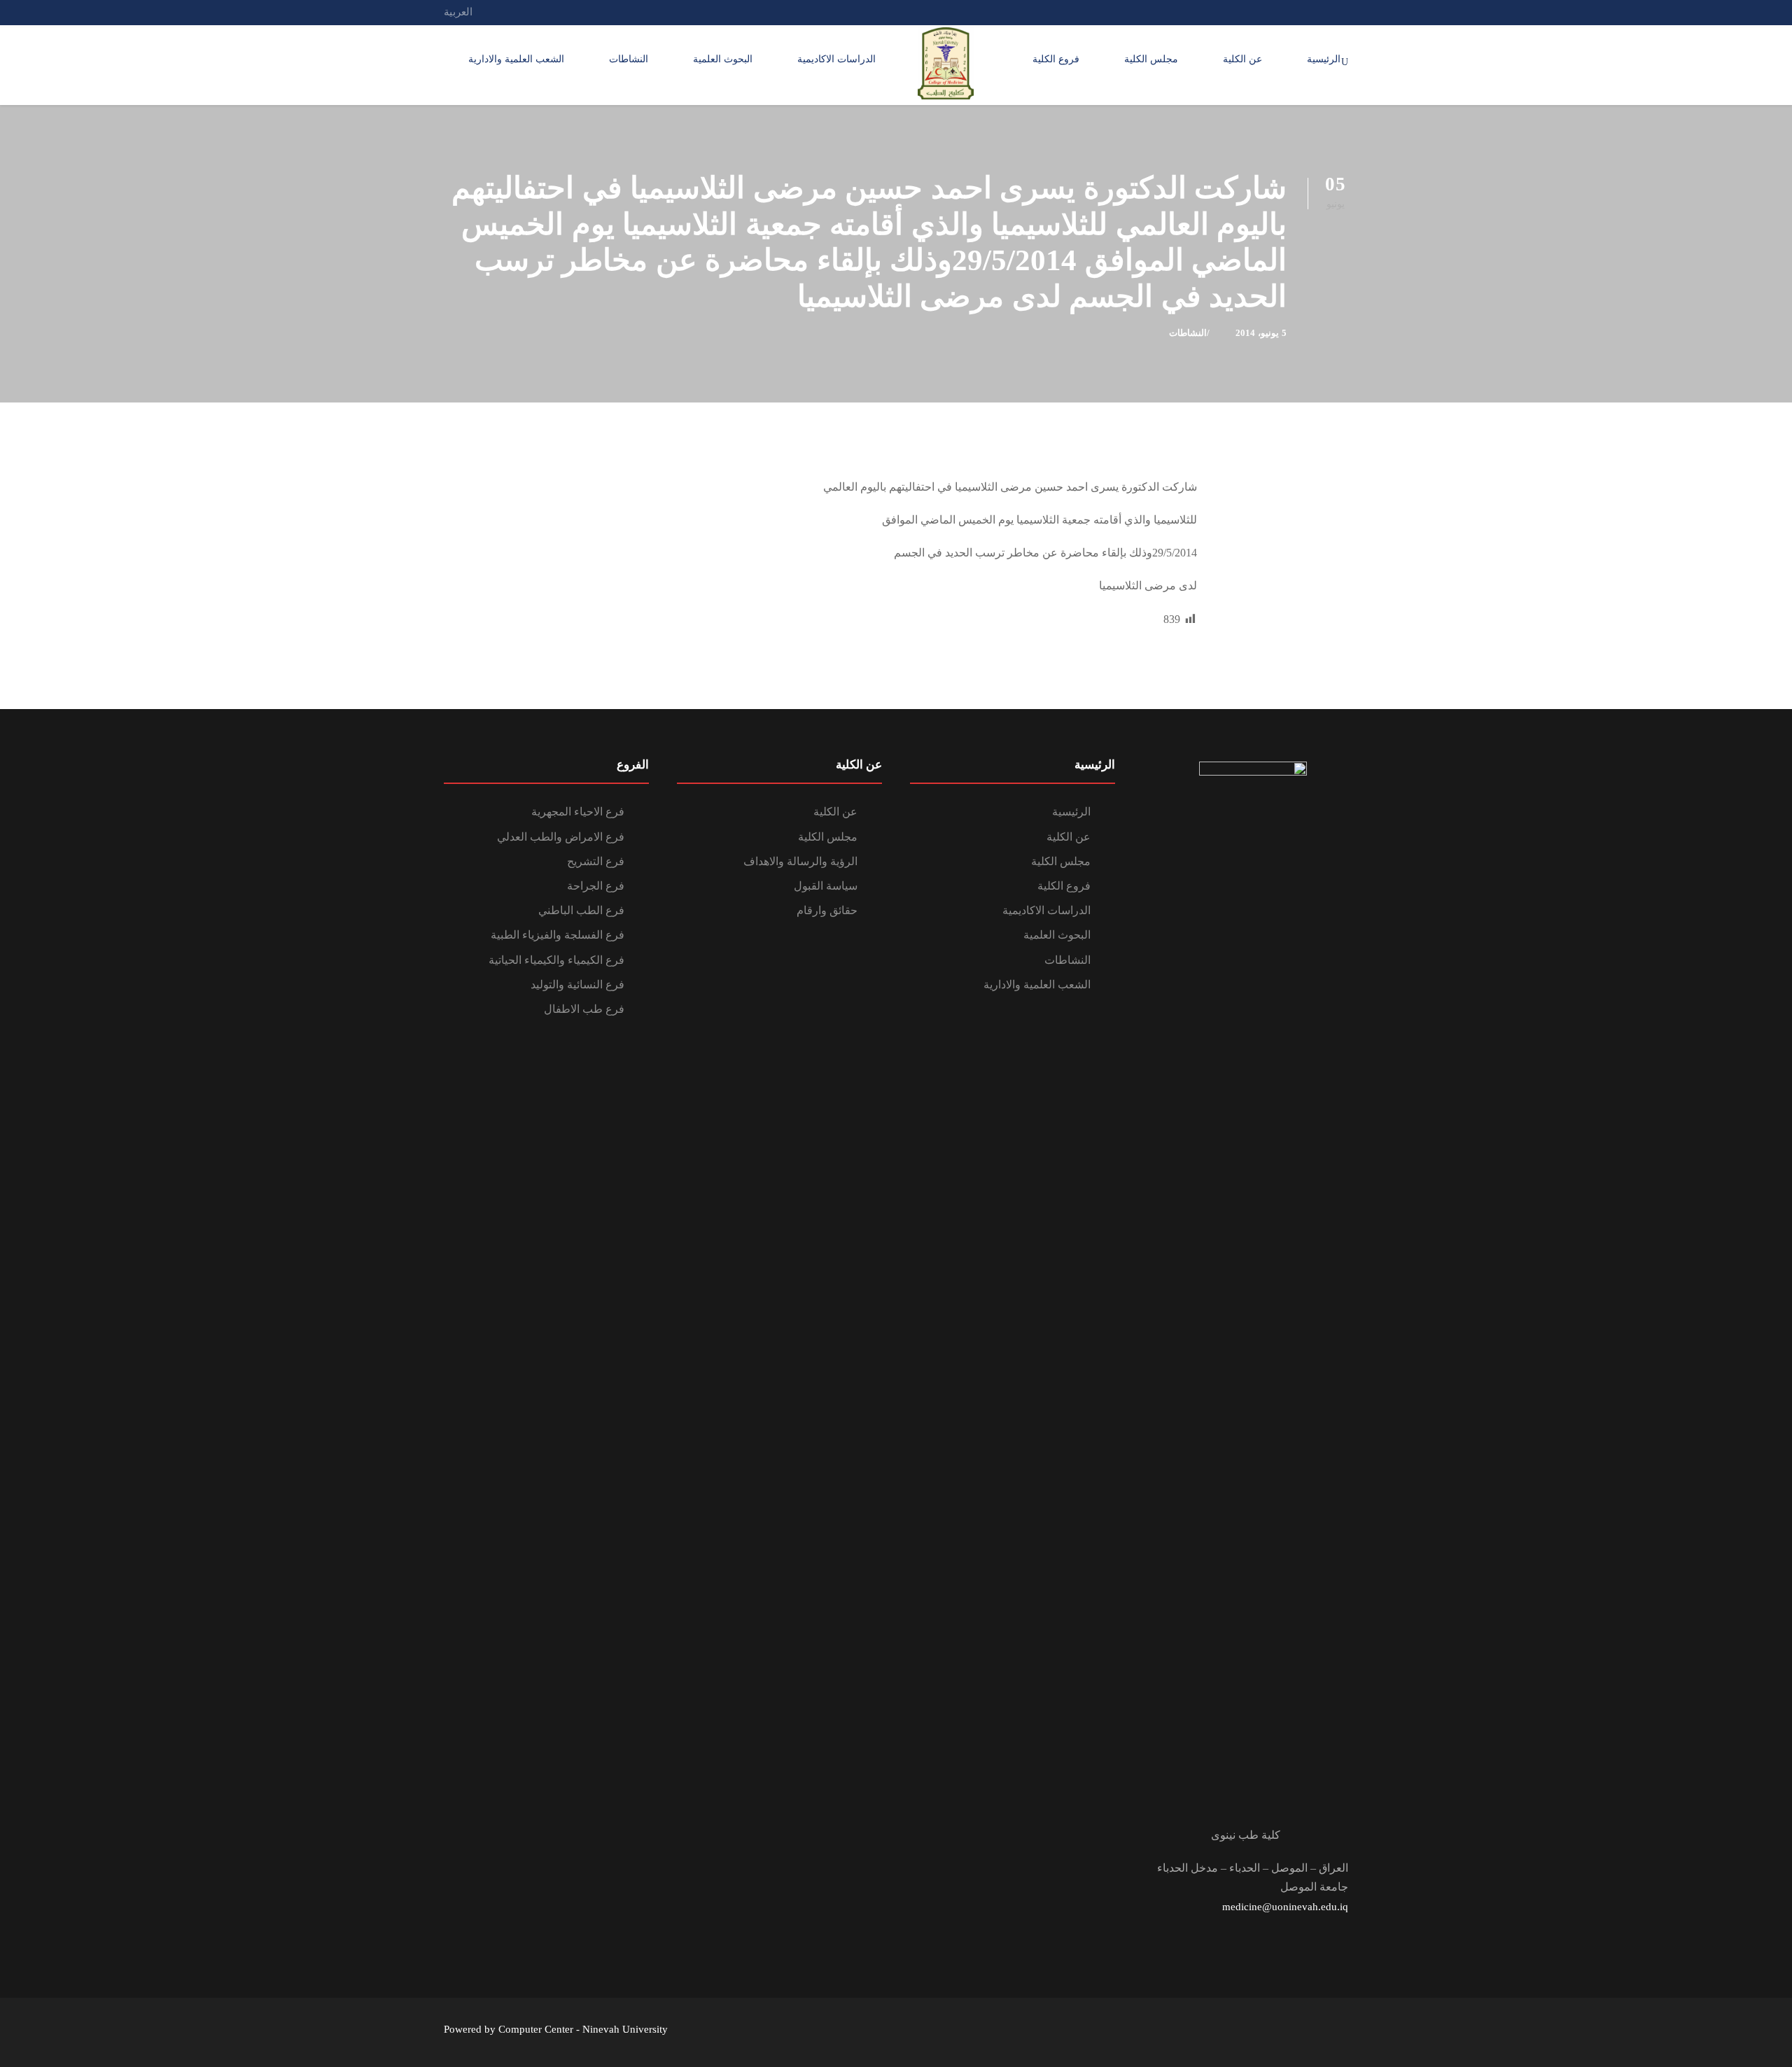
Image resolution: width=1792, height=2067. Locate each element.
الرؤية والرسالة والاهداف (800, 861)
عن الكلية (1242, 59)
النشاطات (629, 59)
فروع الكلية (1056, 59)
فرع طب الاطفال (584, 1009)
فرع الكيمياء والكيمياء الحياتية (556, 960)
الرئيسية (1324, 59)
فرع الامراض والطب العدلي (561, 837)
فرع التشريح (596, 861)
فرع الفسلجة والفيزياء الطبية (558, 935)
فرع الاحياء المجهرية (578, 812)
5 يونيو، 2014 (1261, 333)
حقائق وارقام (827, 910)
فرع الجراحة (596, 886)
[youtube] (1292, 12)
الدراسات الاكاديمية (836, 59)
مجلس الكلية (1151, 59)
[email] (1344, 12)
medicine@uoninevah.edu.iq (1285, 1907)
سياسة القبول (826, 886)
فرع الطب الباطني (581, 910)
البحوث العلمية (723, 59)
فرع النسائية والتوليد (577, 985)
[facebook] (1318, 12)
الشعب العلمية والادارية (516, 59)
